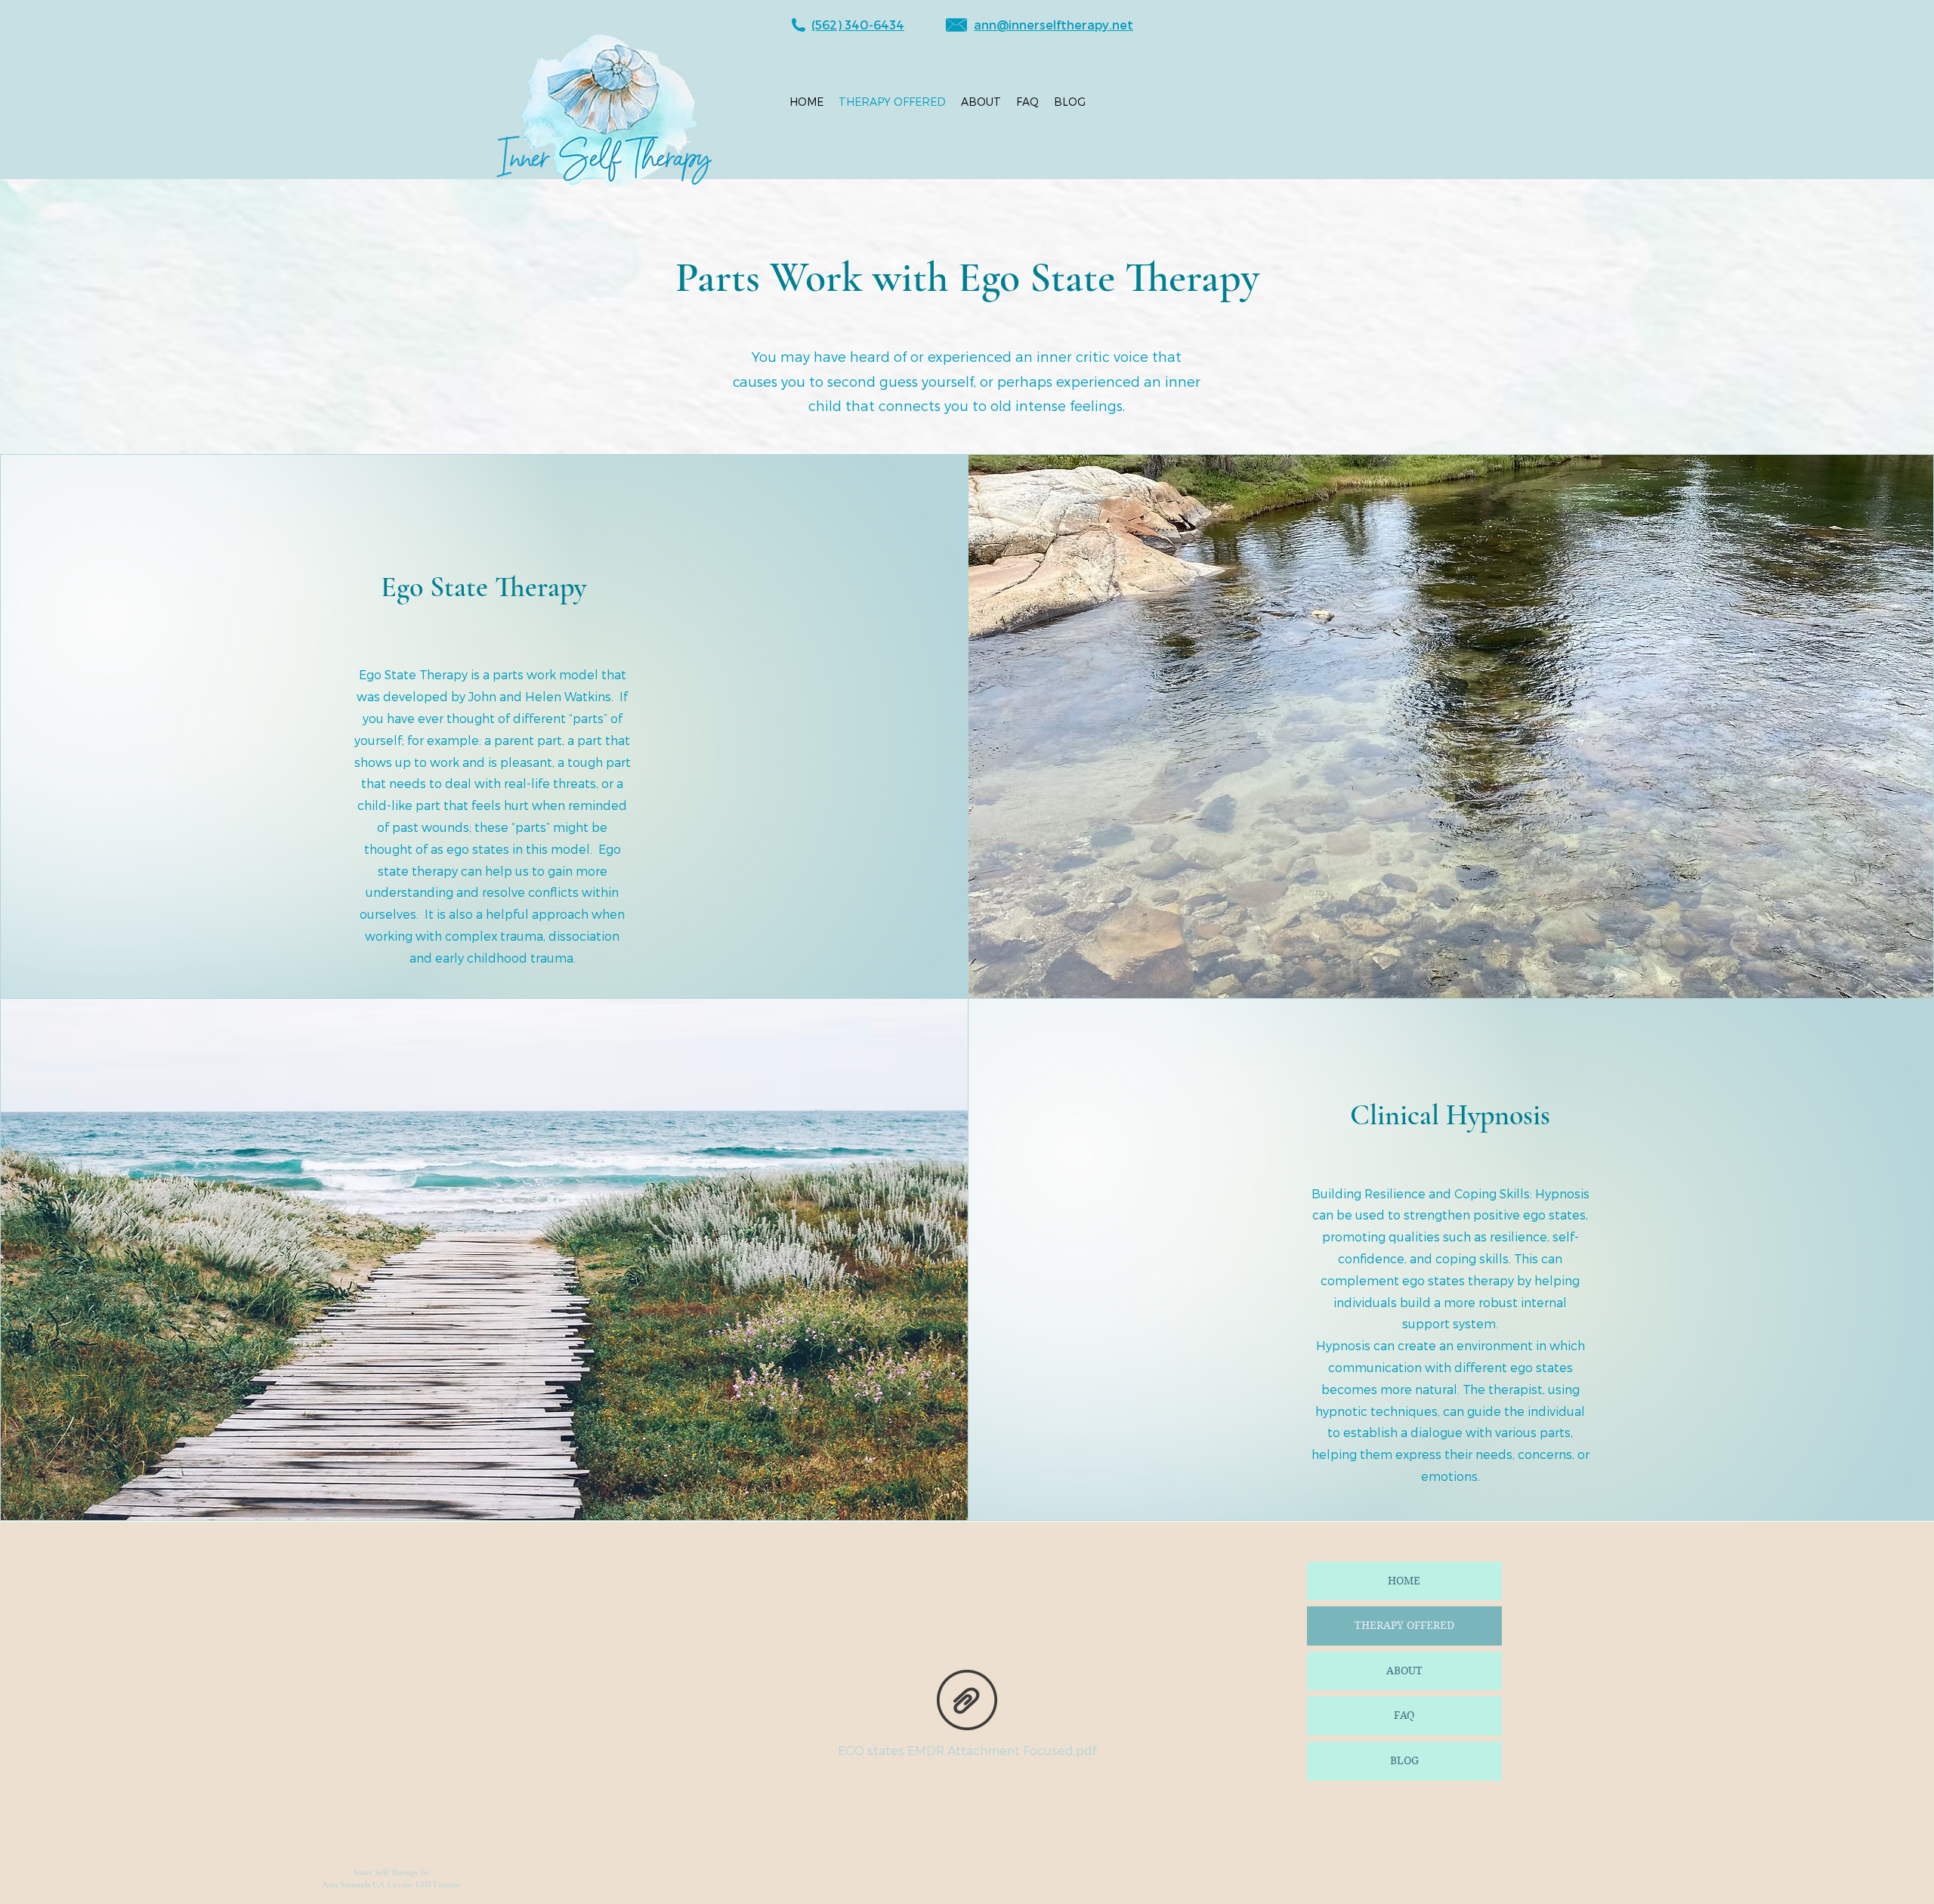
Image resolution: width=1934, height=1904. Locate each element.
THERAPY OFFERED (1404, 1625)
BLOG (1404, 1760)
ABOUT (1404, 1671)
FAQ (1404, 1715)
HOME (1404, 1581)
